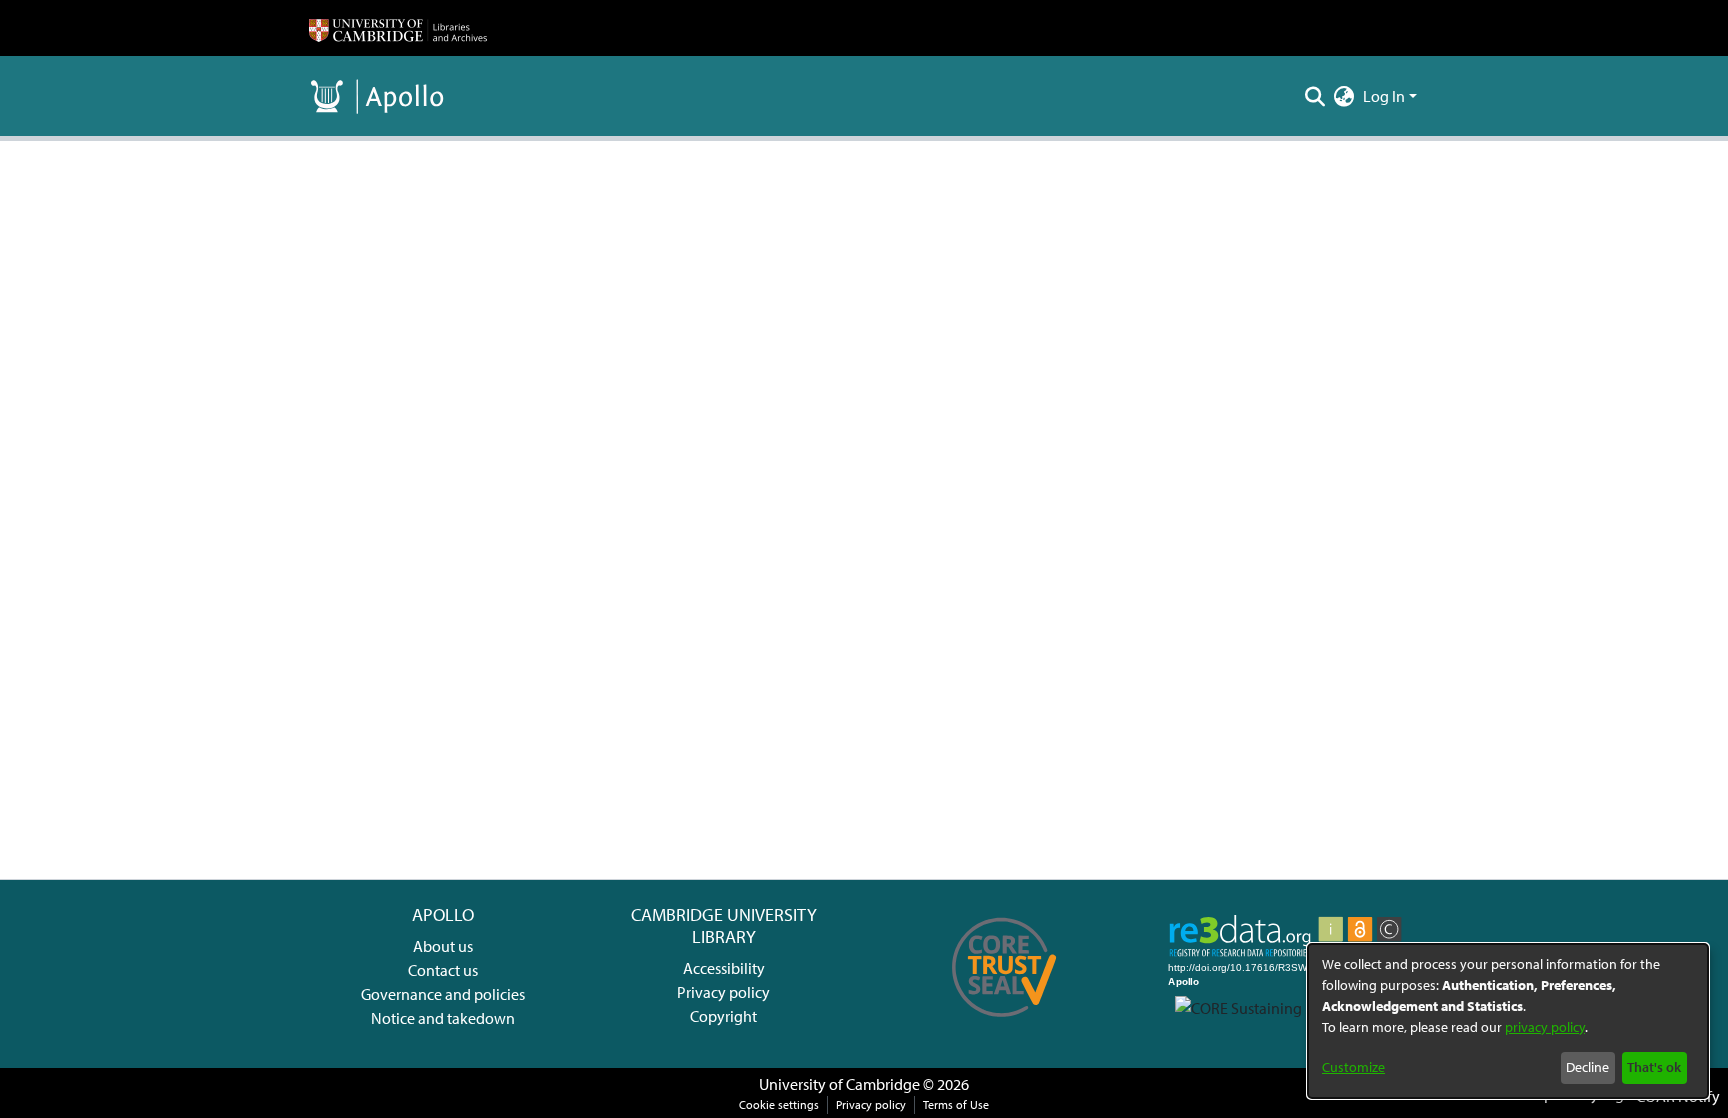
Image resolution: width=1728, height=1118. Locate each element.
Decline (1587, 1067)
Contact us (443, 970)
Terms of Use (956, 1104)
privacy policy (1545, 1027)
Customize (1353, 1067)
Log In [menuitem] (1384, 96)
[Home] (398, 28)
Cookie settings (779, 1104)
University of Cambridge (839, 1084)
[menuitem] (1344, 96)
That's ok (1654, 1067)
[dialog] (1508, 1021)
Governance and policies (443, 994)
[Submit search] (1315, 96)
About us (443, 946)
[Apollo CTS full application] (1004, 1024)
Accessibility (724, 968)
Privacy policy (723, 992)
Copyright (723, 1016)
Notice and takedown (443, 1018)
